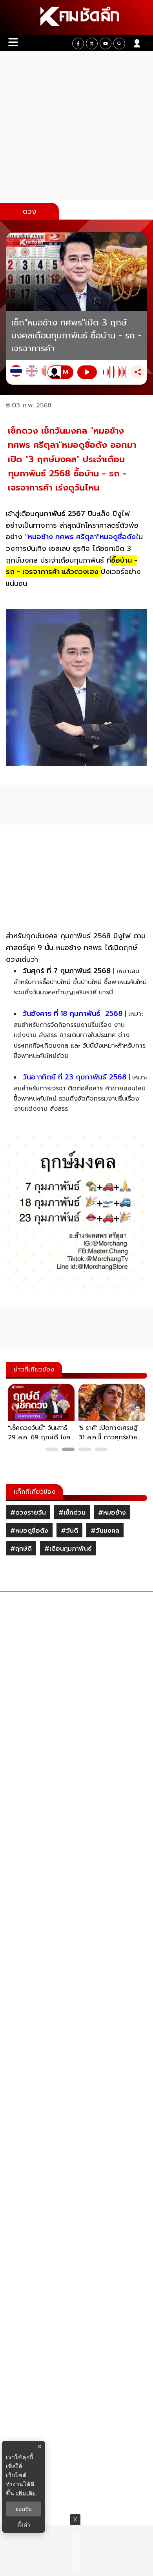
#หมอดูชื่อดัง (29, 1531)
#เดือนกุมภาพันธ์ (68, 1549)
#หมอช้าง (112, 1513)
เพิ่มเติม (26, 2493)
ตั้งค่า (24, 2525)
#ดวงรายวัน (28, 1513)
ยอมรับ (24, 2509)
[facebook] (78, 44)
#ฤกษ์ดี (21, 1549)
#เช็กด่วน (72, 1513)
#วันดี (69, 1531)
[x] (92, 44)
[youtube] (106, 44)
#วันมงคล (105, 1531)
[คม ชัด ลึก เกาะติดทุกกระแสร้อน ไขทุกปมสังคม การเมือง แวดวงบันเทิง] (76, 18)
